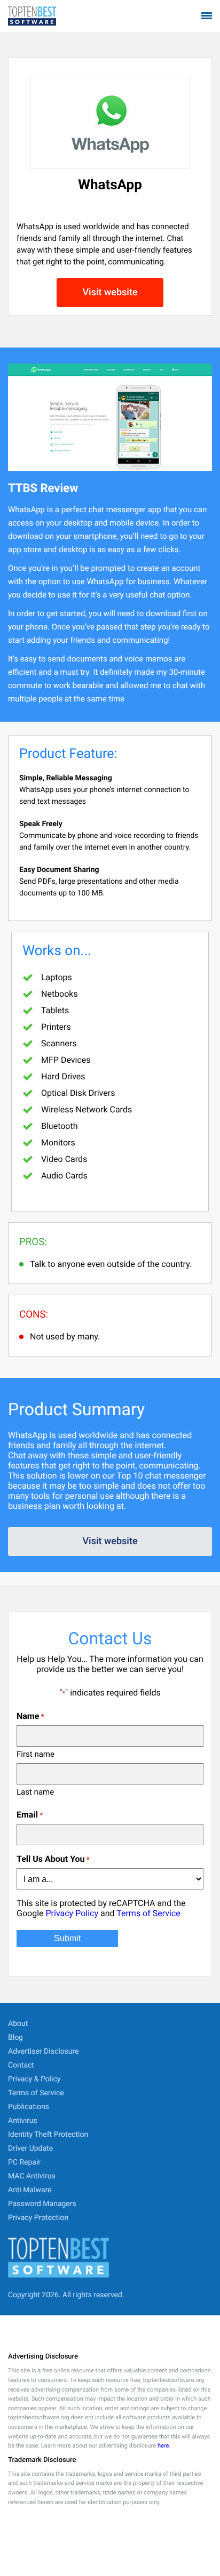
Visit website (110, 292)
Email (30, 1815)
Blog (15, 2038)
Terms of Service (148, 1913)
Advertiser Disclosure (44, 2052)
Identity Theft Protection (48, 2135)
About (18, 2024)
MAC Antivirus (32, 2176)
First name (36, 1754)
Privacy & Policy (34, 2079)
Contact (21, 2065)
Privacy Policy (72, 1913)
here (163, 2446)
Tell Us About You (53, 1859)
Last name (35, 1792)
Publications (29, 2107)
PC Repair (24, 2162)
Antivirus (23, 2121)
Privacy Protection (38, 2218)
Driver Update (30, 2149)
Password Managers (42, 2204)
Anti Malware (30, 2190)
